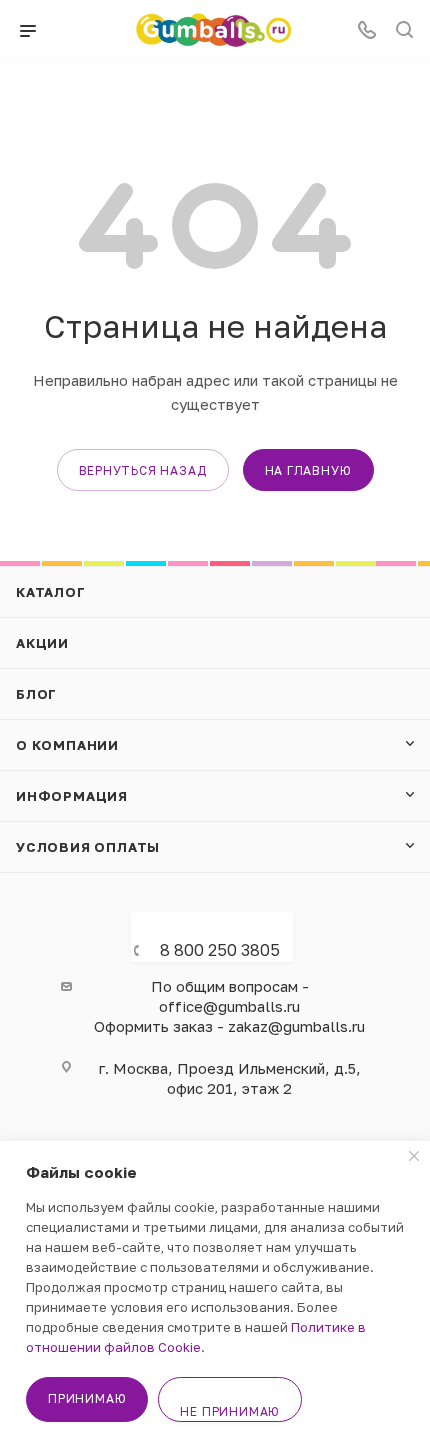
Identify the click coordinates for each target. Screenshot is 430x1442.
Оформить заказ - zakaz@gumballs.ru (229, 1026)
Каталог (51, 592)
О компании (67, 745)
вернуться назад (143, 470)
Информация (72, 796)
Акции (42, 643)
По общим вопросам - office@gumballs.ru (230, 996)
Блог (36, 694)
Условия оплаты (88, 847)
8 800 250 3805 (220, 950)
